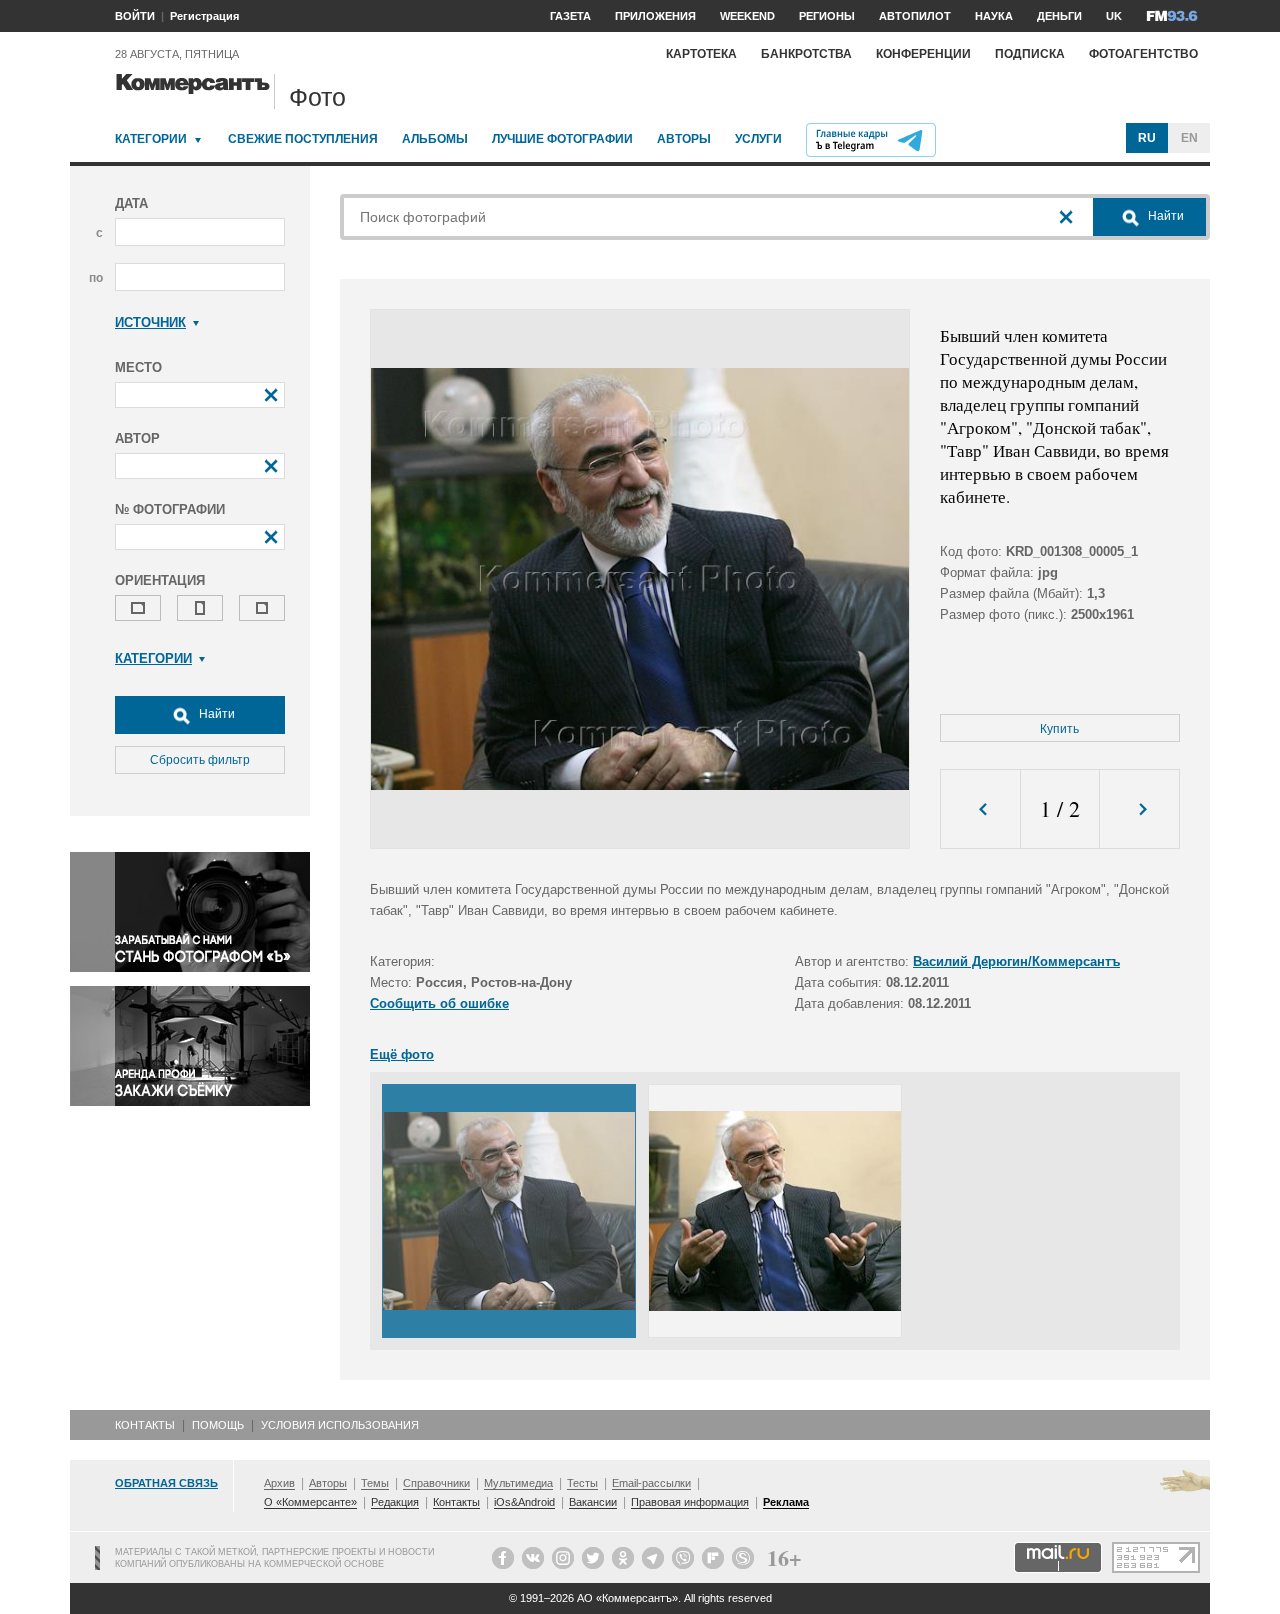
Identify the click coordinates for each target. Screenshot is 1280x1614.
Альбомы (435, 139)
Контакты (145, 1425)
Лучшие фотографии (562, 139)
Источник (150, 322)
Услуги (758, 139)
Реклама (786, 1502)
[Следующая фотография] (1139, 809)
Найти (215, 714)
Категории (151, 139)
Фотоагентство (1143, 54)
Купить (1059, 729)
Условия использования (340, 1425)
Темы (375, 1483)
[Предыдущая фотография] (980, 809)
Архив (279, 1483)
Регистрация (204, 16)
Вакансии (593, 1502)
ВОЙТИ (135, 16)
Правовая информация (690, 1502)
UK (1114, 16)
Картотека (701, 54)
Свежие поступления (303, 139)
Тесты (582, 1483)
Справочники (436, 1483)
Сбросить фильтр (200, 760)
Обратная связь (166, 1483)
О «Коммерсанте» (310, 1502)
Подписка (1030, 54)
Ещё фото (402, 1054)
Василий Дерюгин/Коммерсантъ (1016, 961)
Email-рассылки (651, 1483)
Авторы (684, 139)
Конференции (923, 54)
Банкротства (806, 54)
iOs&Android (524, 1502)
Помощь (218, 1425)
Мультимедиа (518, 1483)
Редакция (395, 1502)
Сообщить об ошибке (439, 1003)
